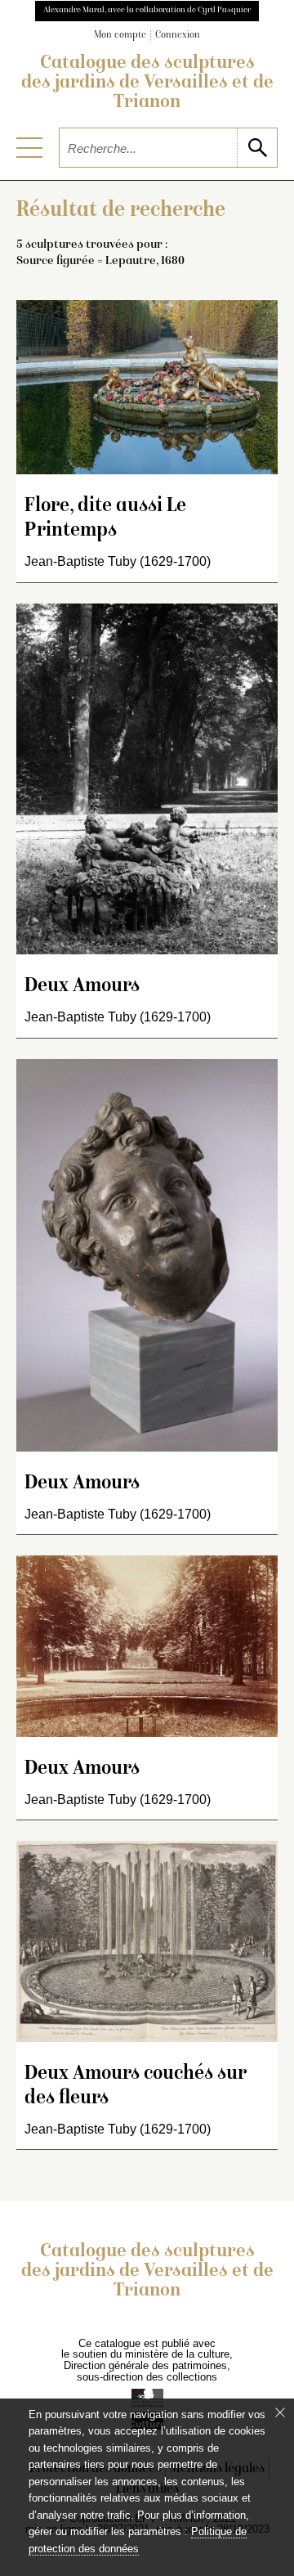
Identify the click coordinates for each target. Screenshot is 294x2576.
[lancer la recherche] (257, 148)
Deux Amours (82, 987)
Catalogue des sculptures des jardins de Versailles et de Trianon (147, 83)
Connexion (178, 36)
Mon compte (120, 36)
